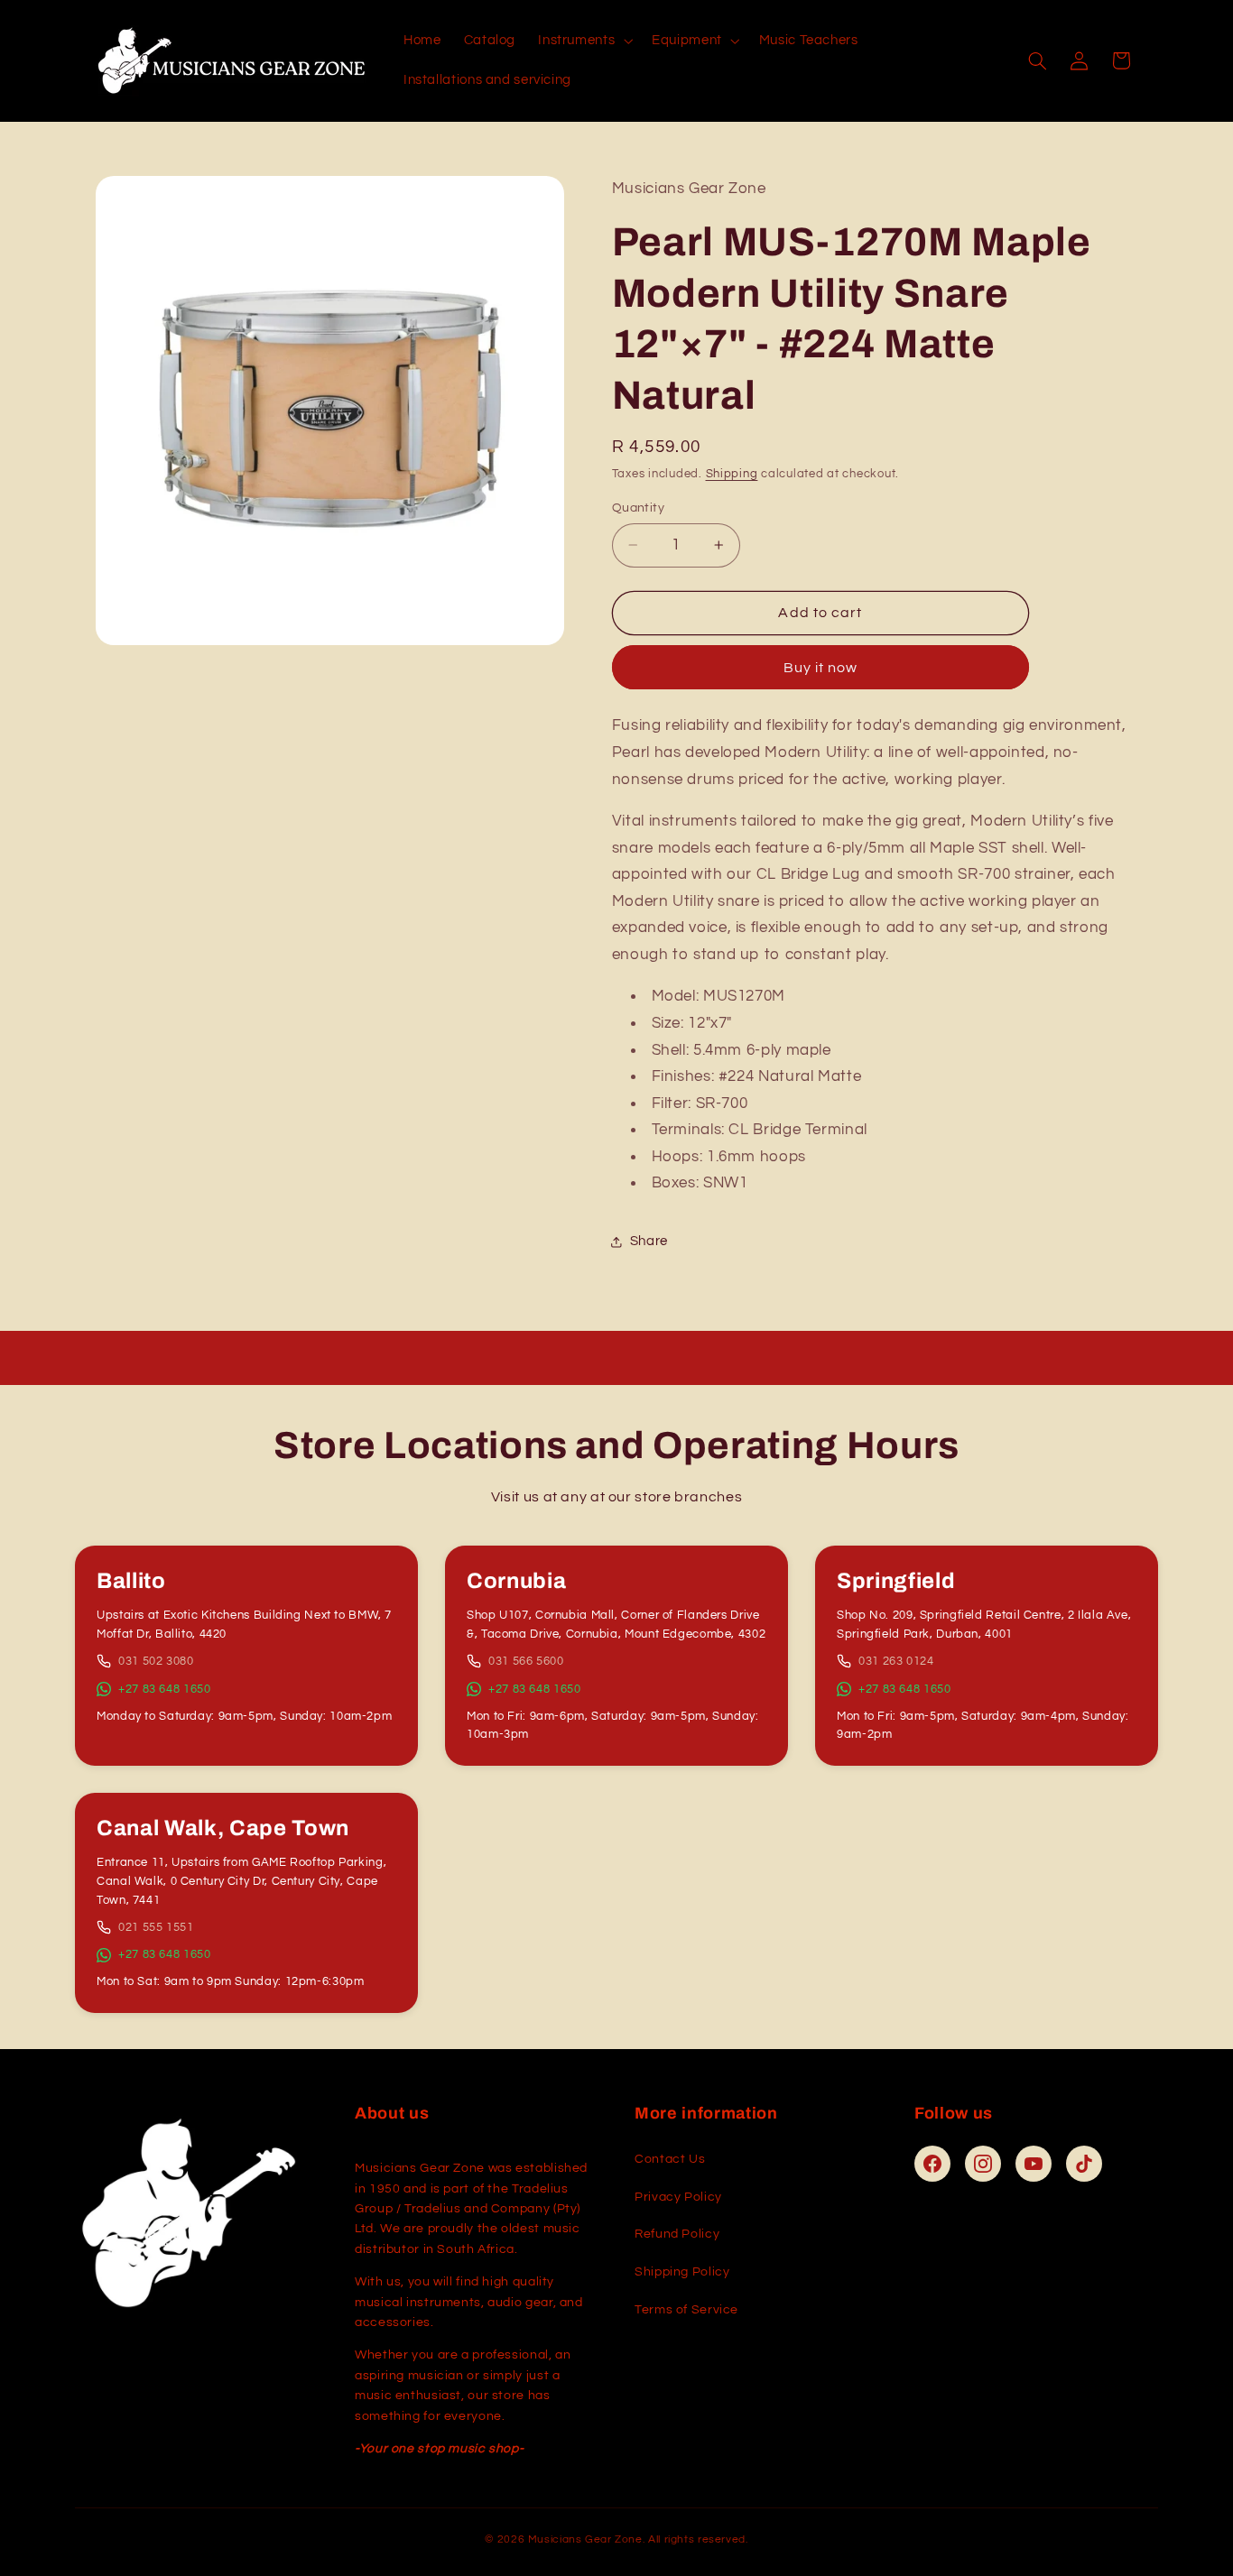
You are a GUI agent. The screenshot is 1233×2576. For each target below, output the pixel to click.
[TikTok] (1084, 2164)
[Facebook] (932, 2164)
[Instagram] (983, 2164)
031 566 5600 (526, 1661)
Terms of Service (686, 2310)
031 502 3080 (156, 1661)
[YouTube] (1034, 2164)
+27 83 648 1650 (164, 1689)
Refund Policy (677, 2234)
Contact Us (670, 2159)
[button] (584, 41)
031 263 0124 (896, 1661)
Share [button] (649, 1241)
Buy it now (821, 668)
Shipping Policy (682, 2272)
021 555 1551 (156, 1927)
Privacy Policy (678, 2197)
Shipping (732, 474)
